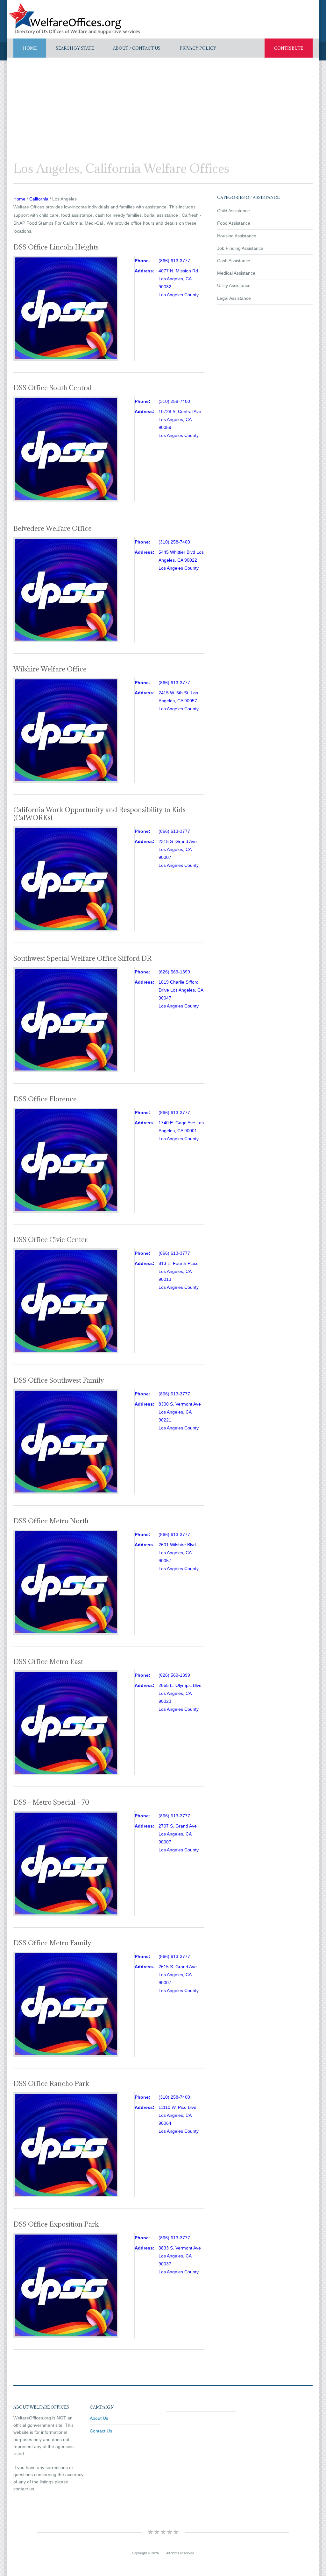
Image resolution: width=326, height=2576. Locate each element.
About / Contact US (137, 48)
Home (30, 48)
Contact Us (101, 2431)
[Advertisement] (163, 105)
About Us (99, 2418)
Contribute (289, 48)
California (39, 199)
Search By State (75, 48)
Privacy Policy (198, 48)
